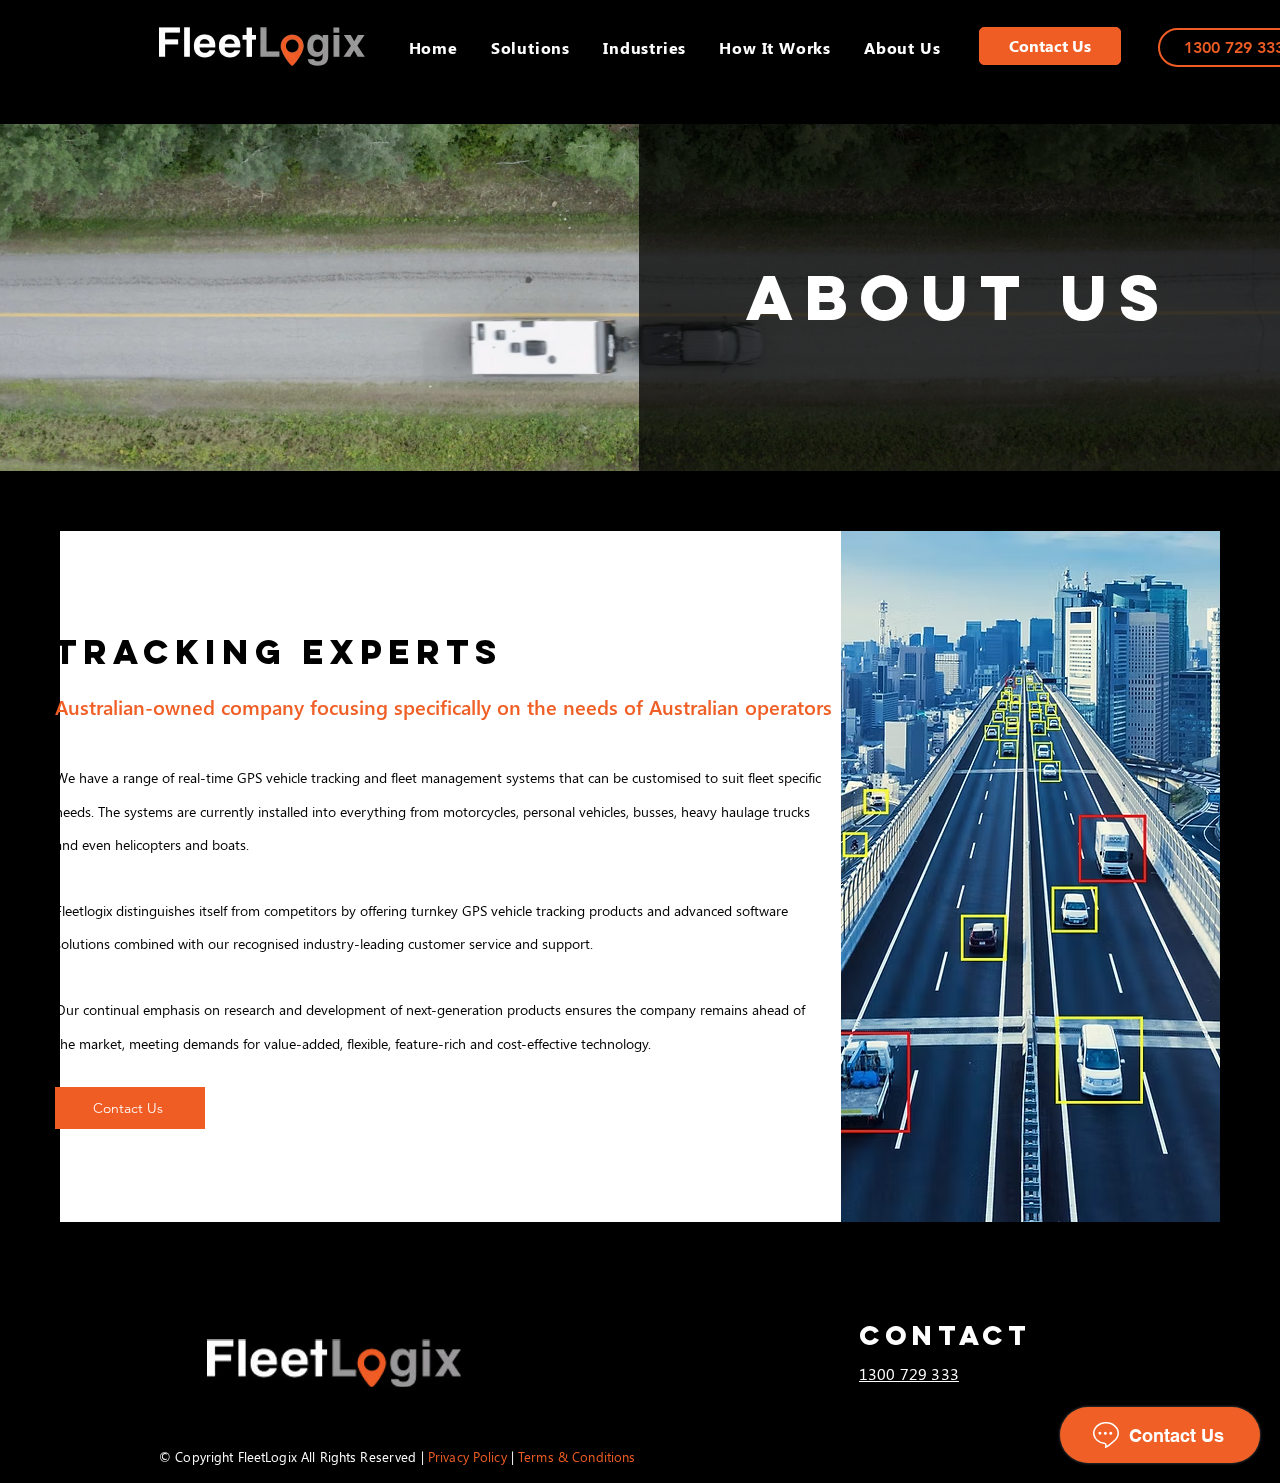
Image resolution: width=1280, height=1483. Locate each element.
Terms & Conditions (576, 1456)
